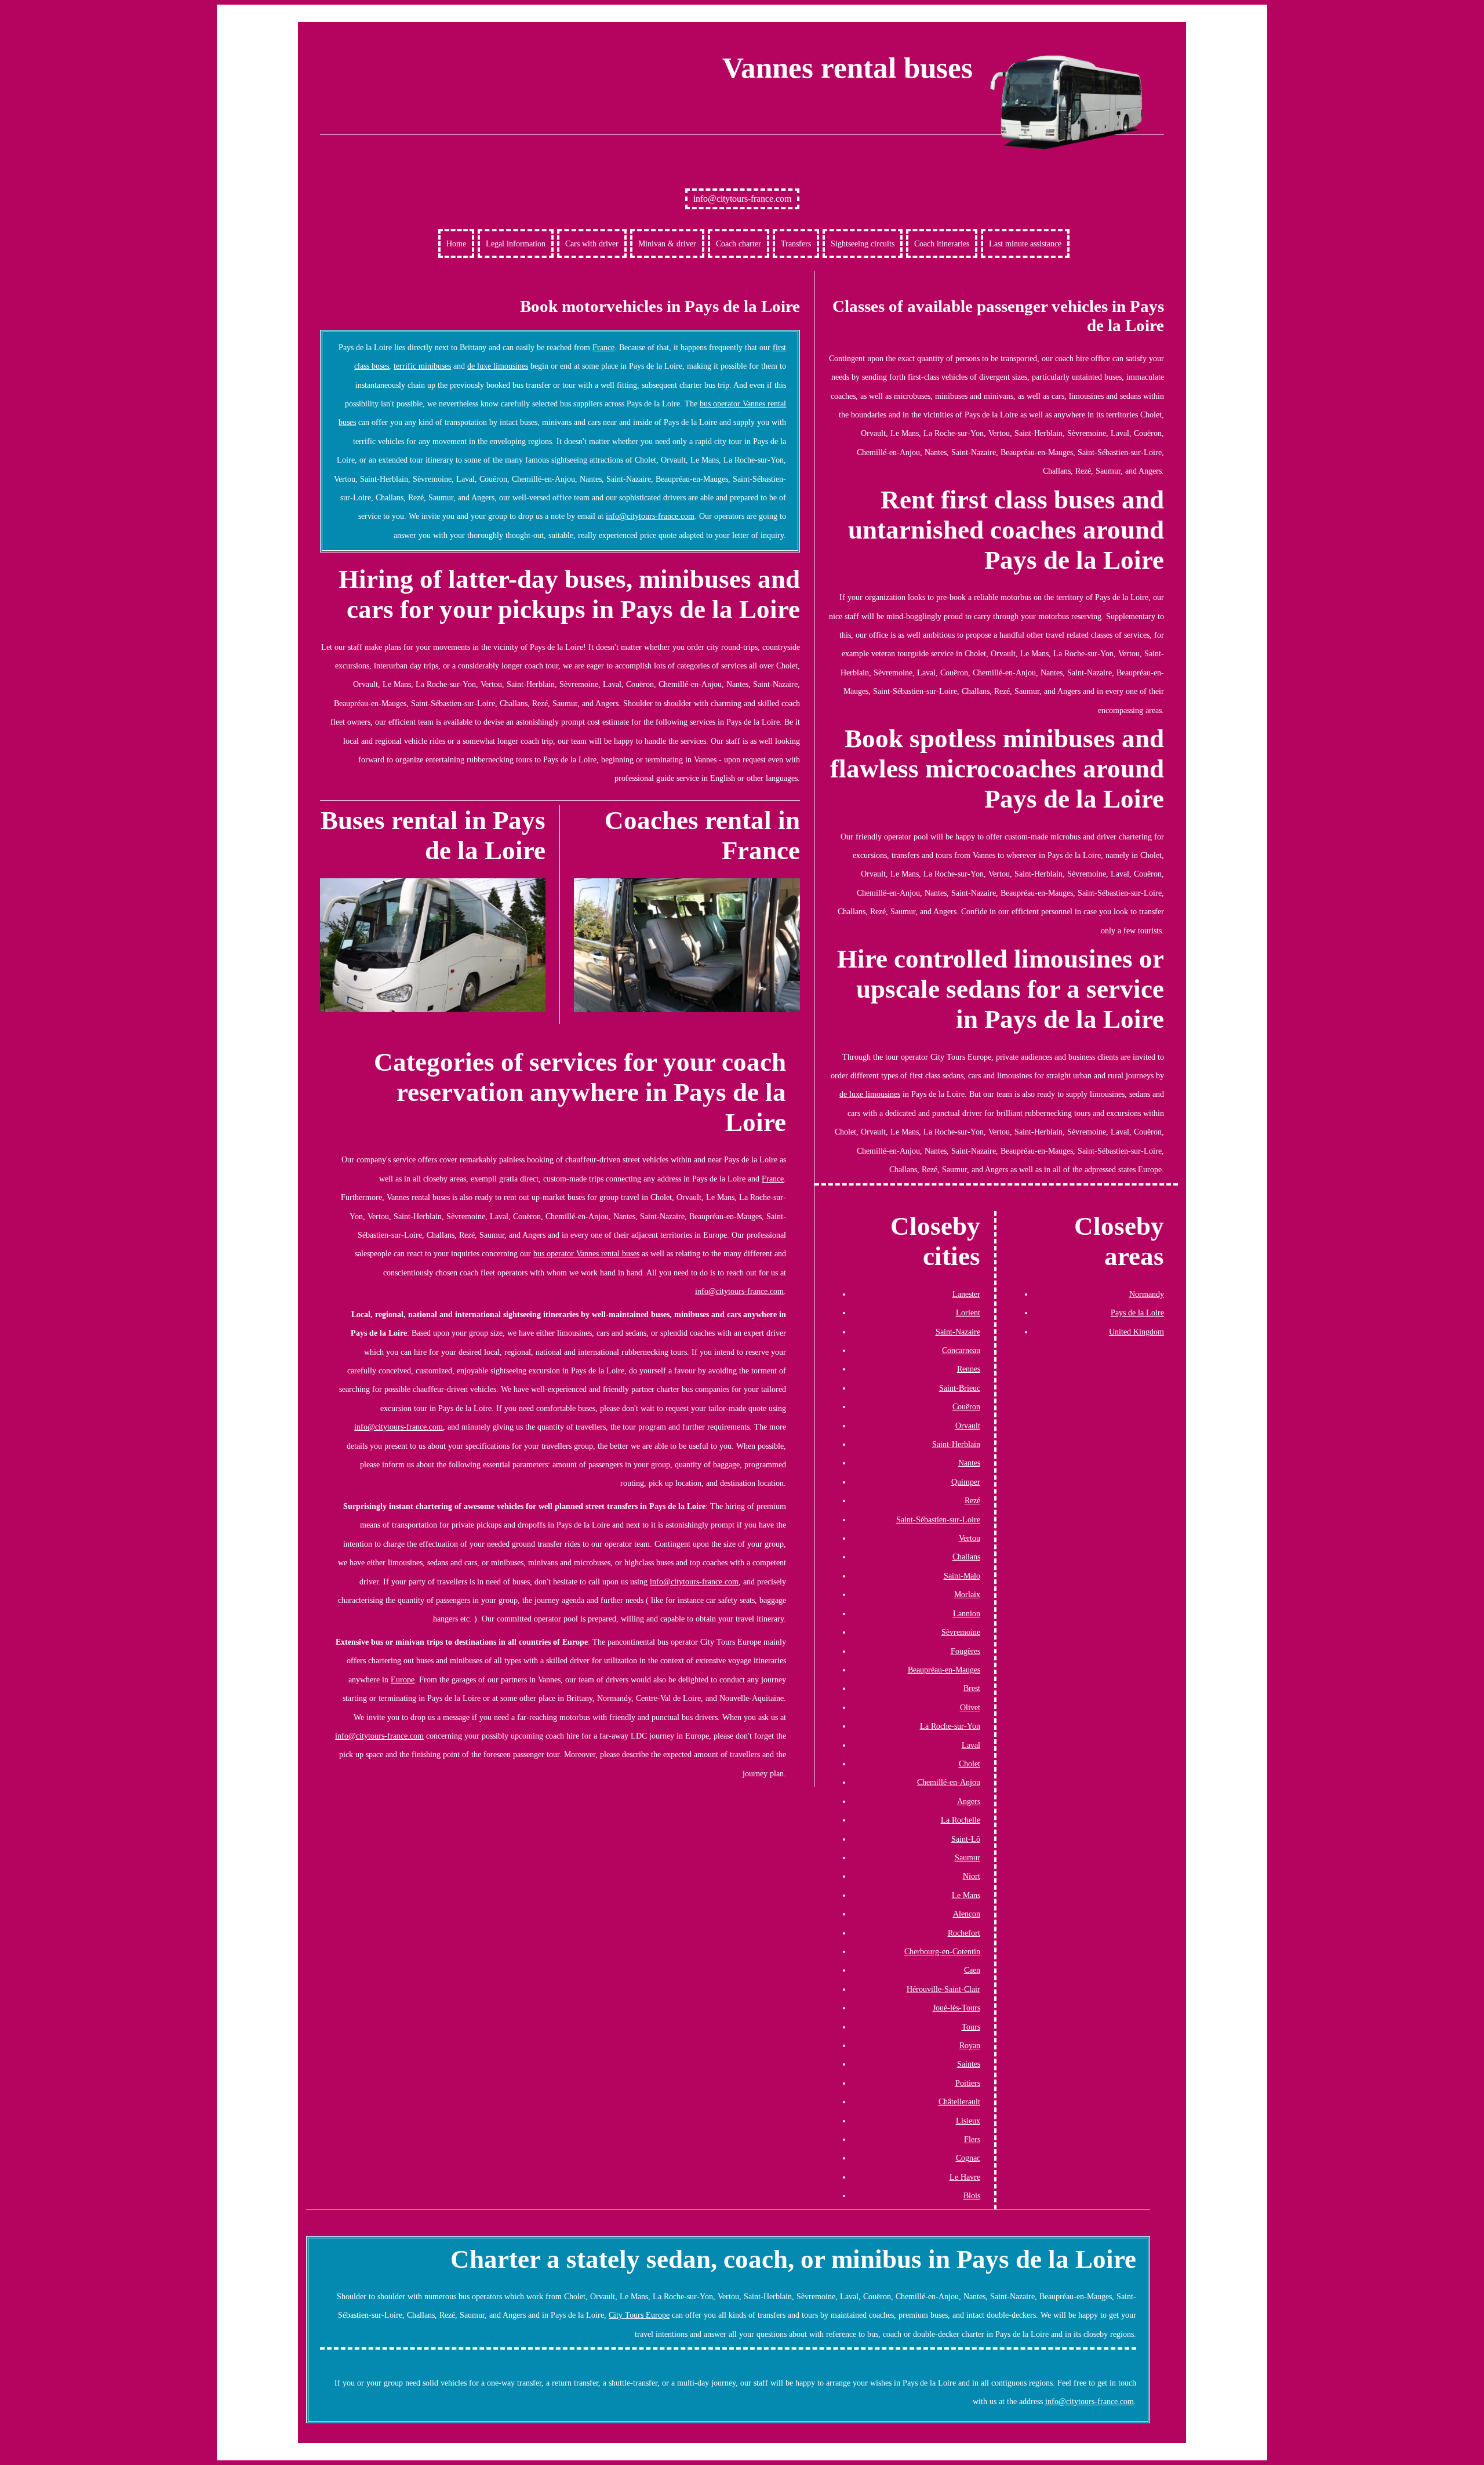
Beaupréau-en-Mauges (944, 1670)
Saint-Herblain (956, 1444)
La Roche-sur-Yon (950, 1726)
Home (456, 243)
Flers (972, 2139)
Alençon (967, 1914)
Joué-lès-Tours (956, 2008)
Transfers (796, 243)
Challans (966, 1557)
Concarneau (961, 1350)
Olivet (970, 1707)
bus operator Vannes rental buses (586, 1253)
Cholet (970, 1764)
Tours (971, 2027)
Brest (972, 1688)
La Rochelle (961, 1820)
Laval (971, 1745)
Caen (972, 1970)
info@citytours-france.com (742, 199)
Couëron (966, 1406)
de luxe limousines (498, 366)
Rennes (969, 1369)
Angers (969, 1801)
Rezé (972, 1500)
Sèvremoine (961, 1632)
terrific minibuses (422, 366)
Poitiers (968, 2083)
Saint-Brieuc (960, 1388)
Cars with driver (592, 243)
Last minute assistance (1025, 243)
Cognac (968, 2158)
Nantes (969, 1463)
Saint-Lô (966, 1839)
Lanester (966, 1294)
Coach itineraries (942, 243)
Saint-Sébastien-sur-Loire (938, 1519)
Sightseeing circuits (863, 243)
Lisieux (968, 2121)
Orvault (968, 1426)
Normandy (1147, 1294)
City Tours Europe (639, 2315)
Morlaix (967, 1594)
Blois (972, 2195)
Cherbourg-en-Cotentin (942, 1951)
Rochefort (964, 1933)
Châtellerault (959, 2102)
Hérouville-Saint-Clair (943, 1989)
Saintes (969, 2064)
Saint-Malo (962, 1576)
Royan (970, 2045)
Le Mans (966, 1895)
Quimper (966, 1482)
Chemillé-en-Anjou (949, 1782)
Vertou (970, 1538)
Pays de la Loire (1137, 1313)
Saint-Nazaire (958, 1332)
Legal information (516, 243)
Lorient (968, 1313)
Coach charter (739, 243)
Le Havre (965, 2177)
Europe (403, 1679)
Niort (972, 1876)
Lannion (967, 1613)
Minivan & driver (667, 243)
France (603, 347)
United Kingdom (1136, 1332)
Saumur (967, 1857)
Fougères (965, 1651)
